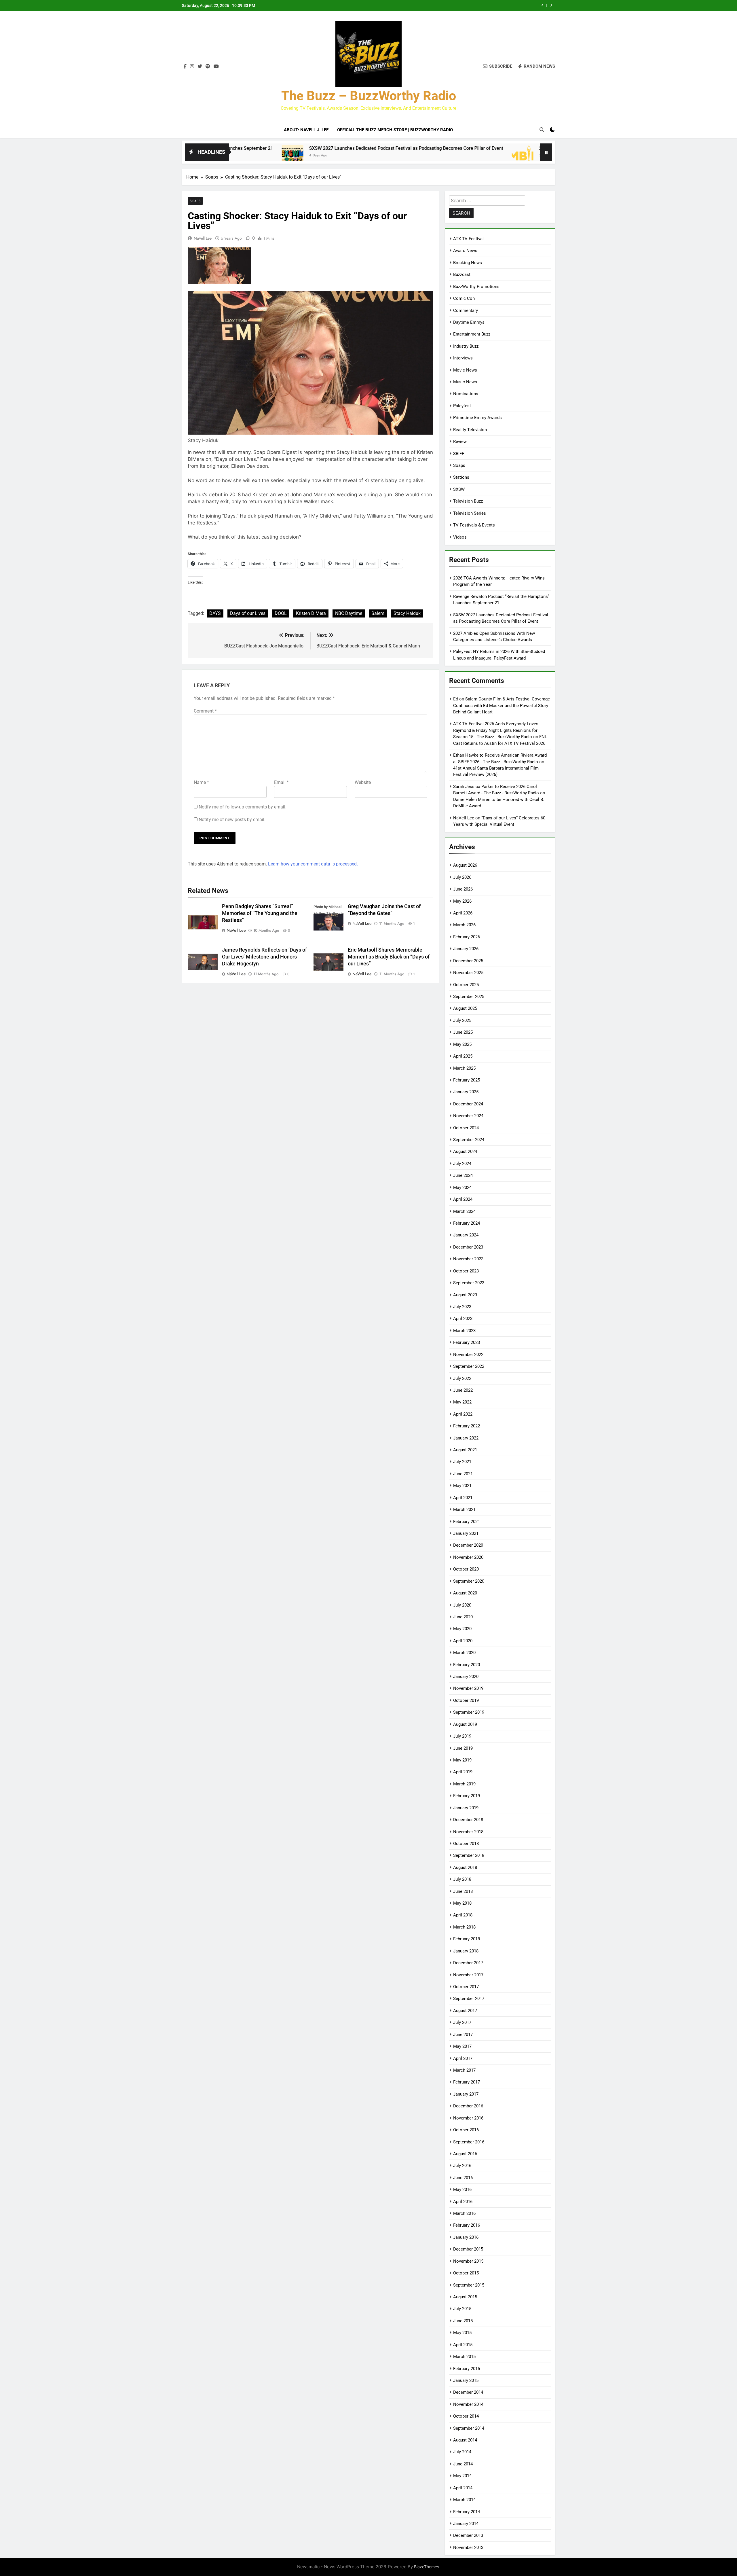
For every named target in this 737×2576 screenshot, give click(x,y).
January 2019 (466, 1808)
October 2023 (466, 1271)
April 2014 (463, 2488)
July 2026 (462, 877)
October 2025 (466, 985)
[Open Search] (542, 130)
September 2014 (469, 2428)
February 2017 (467, 2082)
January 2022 (466, 1438)
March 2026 (464, 925)
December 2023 (468, 1247)
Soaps (195, 201)
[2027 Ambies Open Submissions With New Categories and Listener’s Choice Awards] (399, 156)
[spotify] (208, 67)
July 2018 (462, 1879)
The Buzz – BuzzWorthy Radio (369, 96)
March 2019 (464, 1784)
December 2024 (468, 1104)
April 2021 (463, 1498)
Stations (461, 477)
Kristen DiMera (311, 613)
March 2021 (464, 1509)
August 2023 (465, 1295)
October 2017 (466, 1987)
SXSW (459, 489)
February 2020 (467, 1665)
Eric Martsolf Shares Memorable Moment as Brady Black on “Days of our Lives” (389, 957)
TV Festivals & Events (474, 525)
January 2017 (466, 2094)
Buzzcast (462, 274)
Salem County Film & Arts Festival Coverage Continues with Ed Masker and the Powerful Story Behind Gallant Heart (502, 705)
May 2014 (462, 2476)
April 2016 (463, 2202)
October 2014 (466, 2416)
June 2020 (463, 1617)
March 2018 (464, 1927)
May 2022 (462, 1402)
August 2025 (465, 1008)
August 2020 (465, 1593)
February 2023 (467, 1342)
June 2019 (463, 1748)
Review (460, 442)
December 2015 (468, 2249)
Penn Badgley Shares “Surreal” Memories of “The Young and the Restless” (260, 913)
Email (281, 782)
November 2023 (468, 1259)
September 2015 (469, 2285)
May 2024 (462, 1187)
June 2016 (463, 2178)
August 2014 (465, 2440)
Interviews (463, 358)
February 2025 (467, 1080)
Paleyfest (462, 406)
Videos (460, 537)
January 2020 (466, 1677)
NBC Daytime (349, 613)
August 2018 (465, 1867)
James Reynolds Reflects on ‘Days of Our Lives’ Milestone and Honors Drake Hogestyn (264, 957)
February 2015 (467, 2369)
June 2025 (463, 1032)
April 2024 (463, 1199)
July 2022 (462, 1378)
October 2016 (466, 2130)
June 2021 (463, 1474)
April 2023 (463, 1319)
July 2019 (462, 1736)
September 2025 (469, 997)
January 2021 (466, 1533)
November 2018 (468, 1832)
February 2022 (467, 1426)
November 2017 (468, 1975)
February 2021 (467, 1522)
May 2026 (462, 901)
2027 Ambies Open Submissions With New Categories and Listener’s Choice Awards (454, 5)
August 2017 (465, 2011)
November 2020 (468, 1557)
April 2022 (463, 1414)
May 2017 (462, 2046)
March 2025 (464, 1068)
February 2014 (467, 2512)
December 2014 (468, 2392)
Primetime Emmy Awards (477, 418)
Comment (205, 711)
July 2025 (462, 1020)
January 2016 (466, 2237)
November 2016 (468, 2118)
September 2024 (469, 1140)
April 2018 (463, 1915)
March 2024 (464, 1211)
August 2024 (465, 1151)
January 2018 (466, 1951)
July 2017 (462, 2022)
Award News (465, 251)
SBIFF (459, 454)
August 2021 (465, 1450)
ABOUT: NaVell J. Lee (306, 130)
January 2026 (466, 949)
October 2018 (466, 1844)
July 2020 (462, 1605)
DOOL (281, 613)
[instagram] (192, 67)
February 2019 (467, 1796)
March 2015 (464, 2357)
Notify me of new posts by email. (232, 820)
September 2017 (469, 1999)
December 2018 (468, 1820)
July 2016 (462, 2166)
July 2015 (462, 2309)
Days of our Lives (248, 613)
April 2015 (463, 2345)
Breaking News (468, 263)
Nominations (466, 394)
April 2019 (463, 1772)
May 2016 (462, 2189)
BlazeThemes (427, 2567)
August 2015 (465, 2297)
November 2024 (468, 1116)
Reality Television (470, 430)
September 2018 (469, 1855)
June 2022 (463, 1390)
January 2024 (466, 1235)
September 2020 (469, 1581)
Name (201, 782)
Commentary (466, 310)
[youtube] (216, 67)
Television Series (470, 513)
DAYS (215, 613)
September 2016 (469, 2142)
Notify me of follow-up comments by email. (243, 807)
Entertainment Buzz (472, 334)
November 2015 (468, 2261)
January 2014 (466, 2524)
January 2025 (466, 1092)
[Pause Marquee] (546, 152)
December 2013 (468, 2535)
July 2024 (462, 1164)
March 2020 (464, 1653)
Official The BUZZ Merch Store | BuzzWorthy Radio (395, 130)
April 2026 (463, 913)
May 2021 (462, 1486)
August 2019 (465, 1724)
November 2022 (468, 1355)
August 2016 (465, 2154)
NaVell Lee (203, 238)
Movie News (465, 370)
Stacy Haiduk (407, 613)
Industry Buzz (466, 346)
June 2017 (463, 2035)
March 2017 (464, 2070)
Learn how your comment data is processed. (313, 864)
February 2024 (467, 1223)
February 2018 (467, 1939)
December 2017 (468, 1963)
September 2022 (469, 1366)
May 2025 (462, 1044)
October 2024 (466, 1128)
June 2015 (463, 2321)
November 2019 (468, 1688)
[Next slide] (551, 5)
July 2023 (462, 1307)
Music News (465, 382)
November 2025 (468, 973)
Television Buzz (468, 501)
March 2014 (464, 2500)
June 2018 (463, 1891)
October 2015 (466, 2273)
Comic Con (464, 298)
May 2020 (462, 1629)
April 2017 (463, 2058)
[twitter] (200, 67)
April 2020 (463, 1641)
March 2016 (464, 2213)
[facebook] (185, 67)
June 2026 (463, 889)
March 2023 (464, 1331)
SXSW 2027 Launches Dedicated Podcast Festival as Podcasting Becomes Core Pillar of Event (282, 148)
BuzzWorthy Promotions (476, 287)
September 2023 (469, 1283)
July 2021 (462, 1462)
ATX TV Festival (468, 239)
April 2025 (463, 1056)
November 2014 (468, 2404)
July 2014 (462, 2452)
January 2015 (466, 2380)
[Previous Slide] (543, 5)
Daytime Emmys (469, 322)
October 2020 (466, 1569)
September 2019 (469, 1712)
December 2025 (468, 961)
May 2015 (462, 2333)
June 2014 (463, 2464)
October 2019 (466, 1700)
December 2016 (468, 2106)
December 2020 (468, 1545)
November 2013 (468, 2547)
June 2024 (463, 1175)
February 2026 (467, 937)
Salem (378, 613)
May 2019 (462, 1760)
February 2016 (467, 2225)
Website (363, 782)
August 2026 (465, 865)
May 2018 (462, 1903)
